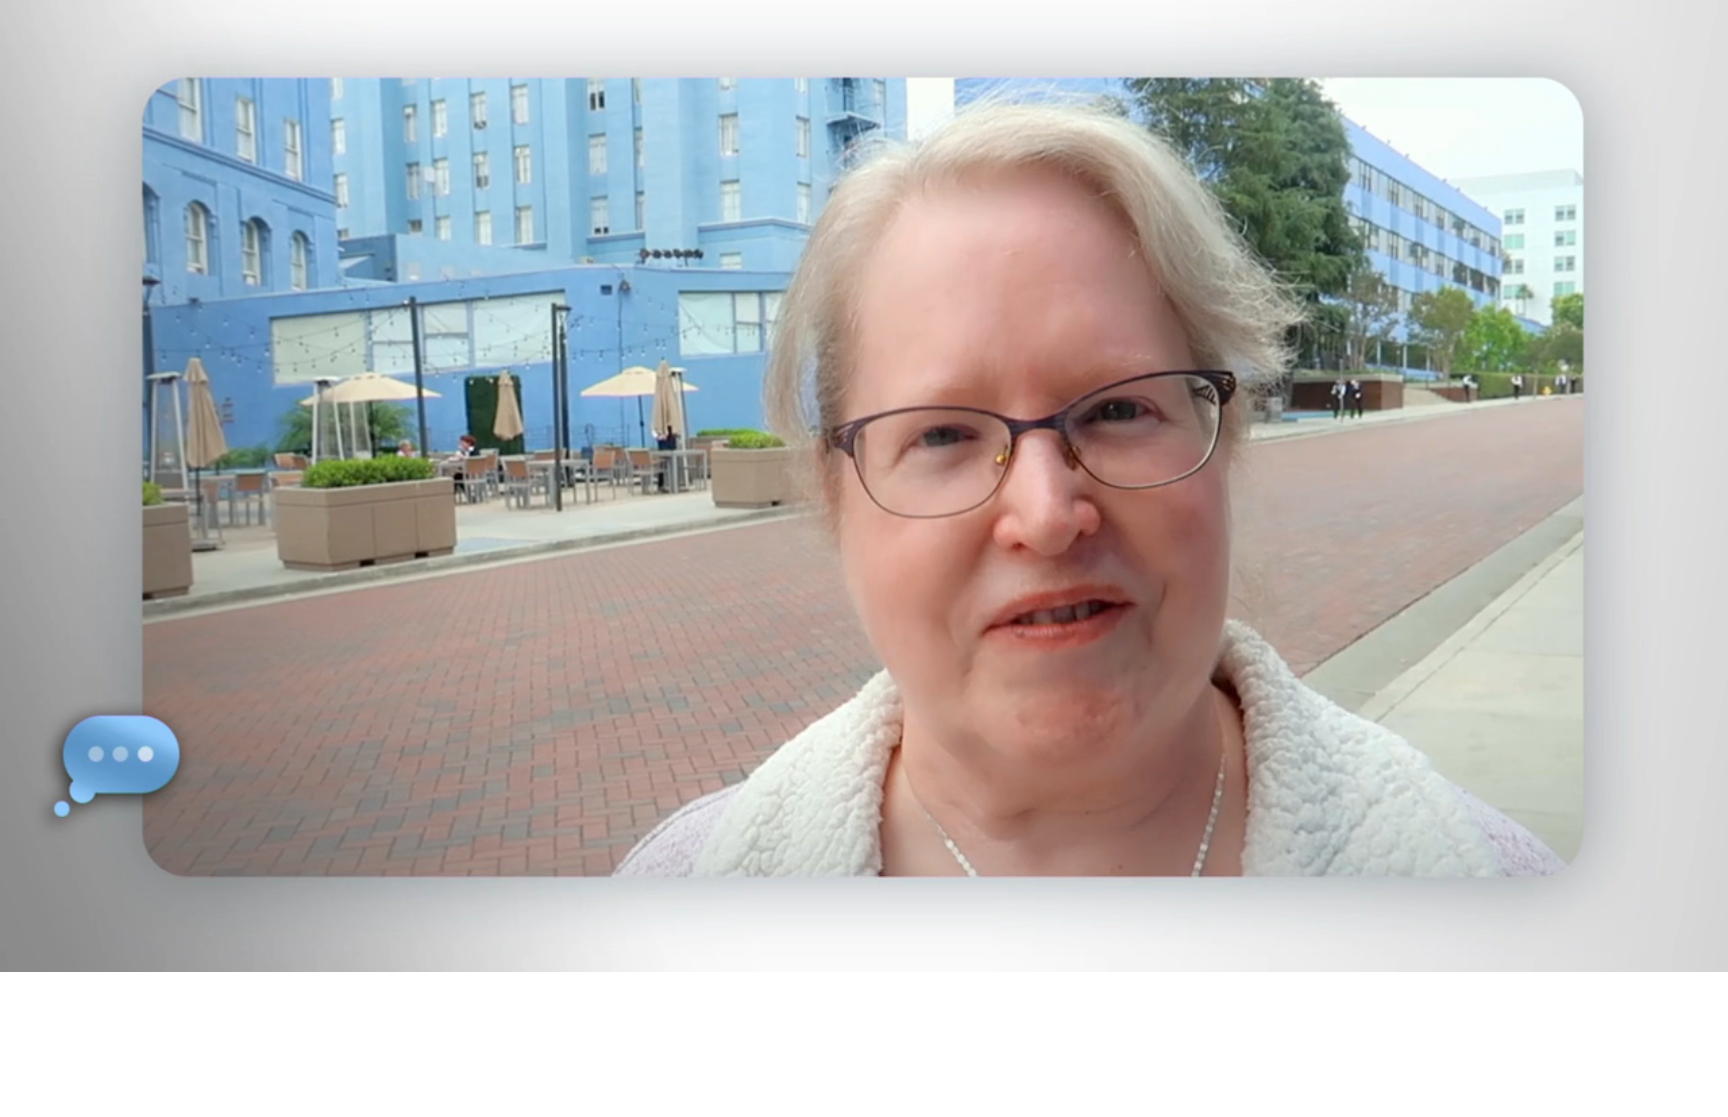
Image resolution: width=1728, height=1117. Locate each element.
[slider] (904, 952)
